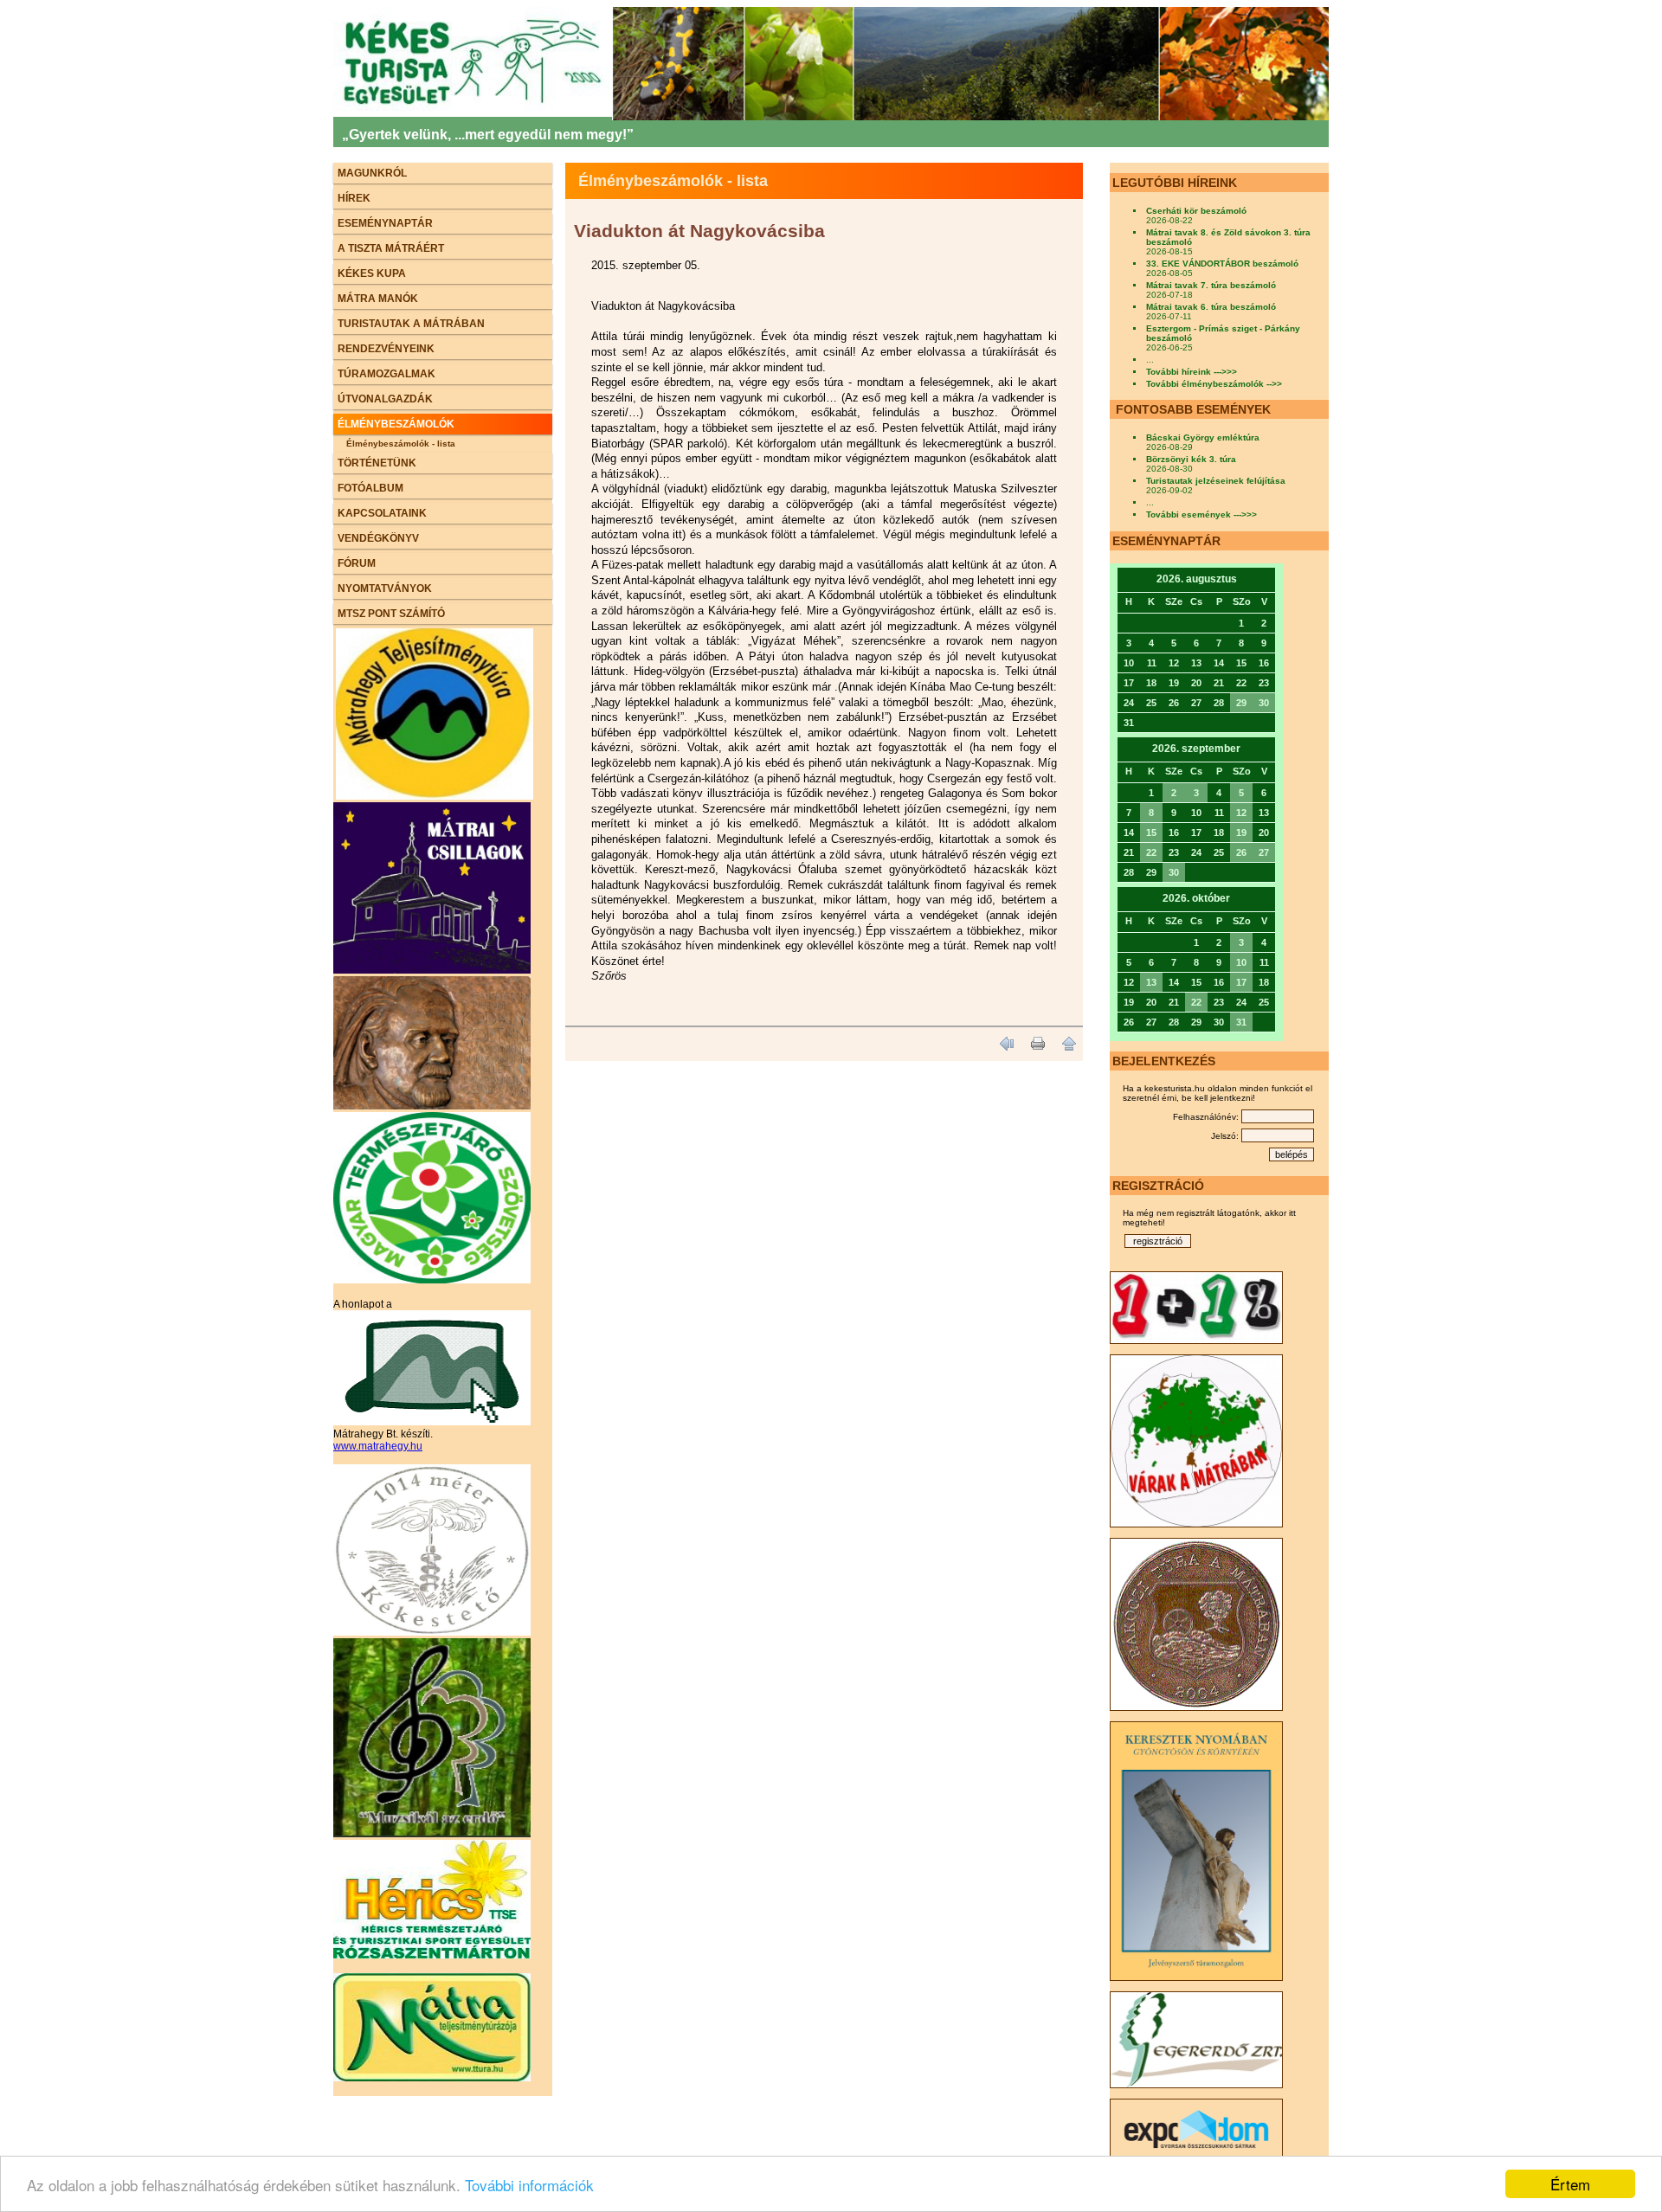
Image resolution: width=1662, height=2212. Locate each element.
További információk (529, 2185)
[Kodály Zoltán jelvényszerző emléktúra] (432, 1106)
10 (1241, 962)
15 (1151, 833)
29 (1241, 703)
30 (1264, 703)
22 (1151, 852)
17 (1241, 982)
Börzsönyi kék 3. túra (1191, 459)
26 (1241, 852)
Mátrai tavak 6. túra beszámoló (1211, 307)
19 (1241, 833)
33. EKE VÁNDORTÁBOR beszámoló (1222, 264)
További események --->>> (1201, 514)
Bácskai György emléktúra (1203, 437)
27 (1264, 852)
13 (1151, 982)
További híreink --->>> (1192, 372)
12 (1241, 813)
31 (1241, 1022)
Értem (1570, 2184)
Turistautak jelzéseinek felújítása (1216, 481)
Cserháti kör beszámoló (1196, 211)
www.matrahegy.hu (378, 1446)
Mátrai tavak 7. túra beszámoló (1211, 285)
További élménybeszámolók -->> (1214, 384)
